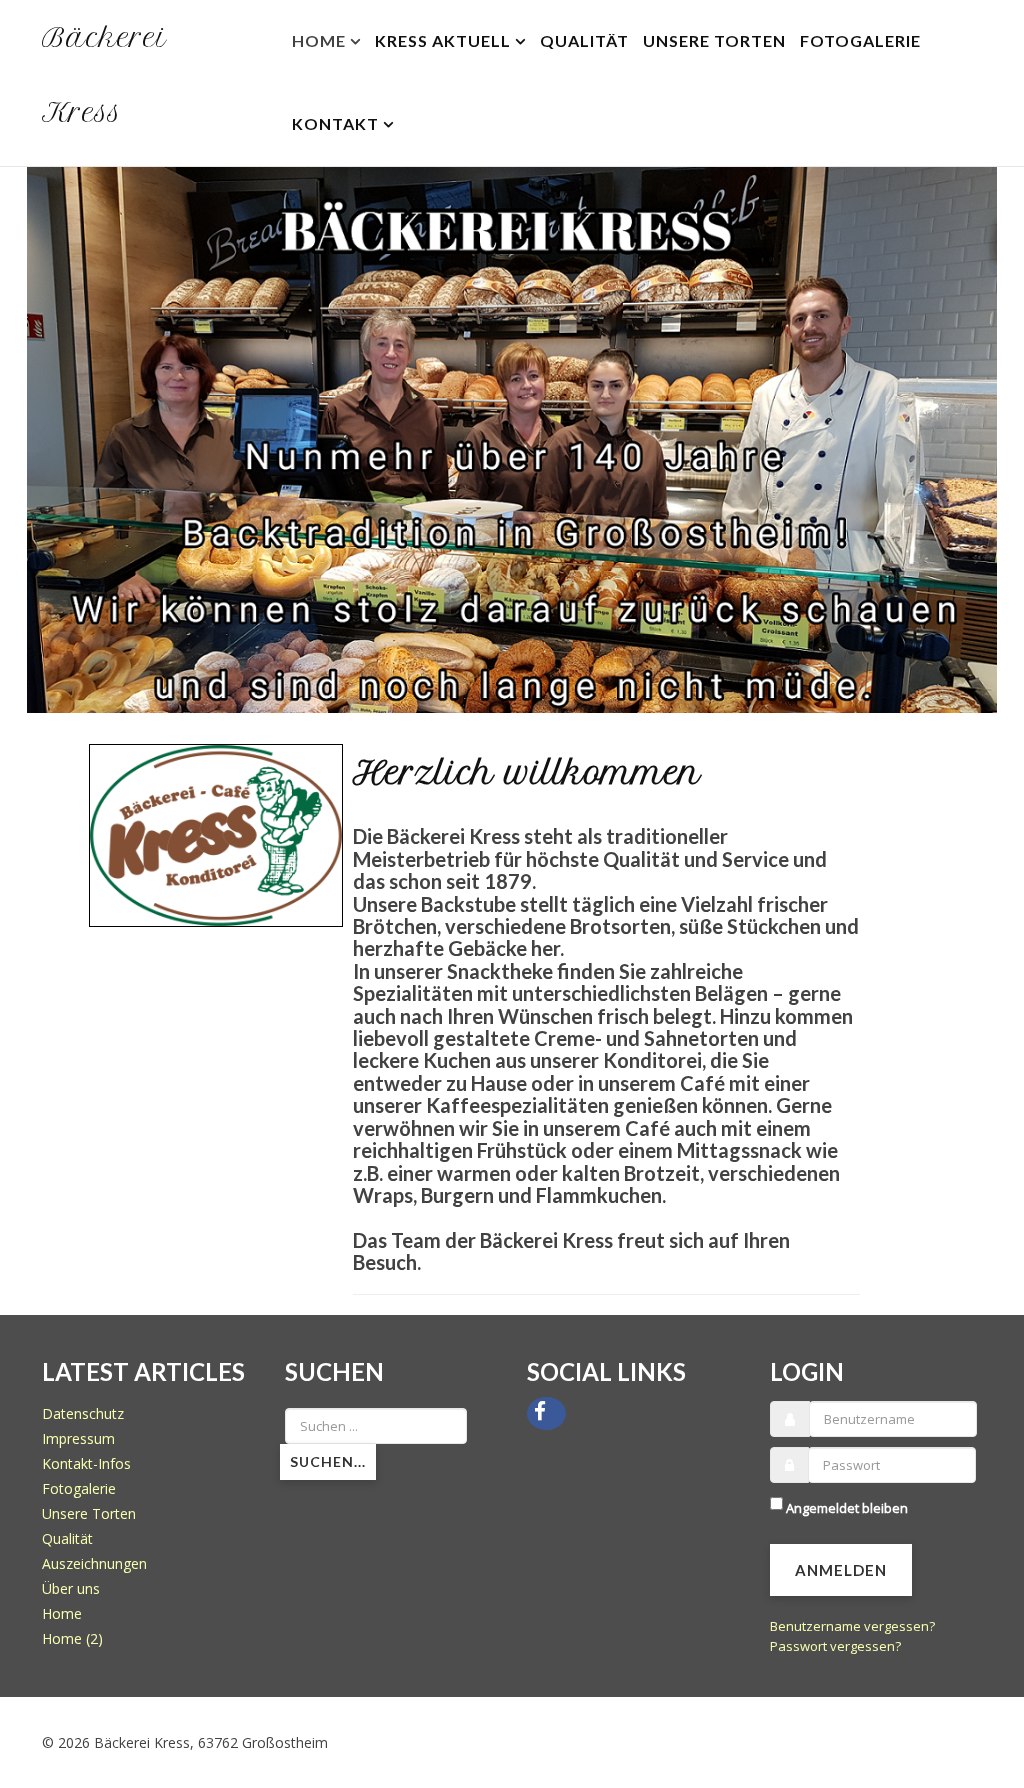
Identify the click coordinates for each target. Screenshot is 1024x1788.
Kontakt (335, 123)
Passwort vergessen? (835, 1637)
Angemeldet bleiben (847, 1499)
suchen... (328, 1452)
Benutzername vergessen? (852, 1617)
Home (319, 40)
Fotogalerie (860, 40)
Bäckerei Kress (104, 75)
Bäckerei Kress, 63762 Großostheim (211, 1733)
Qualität (584, 40)
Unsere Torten (714, 40)
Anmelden (841, 1561)
